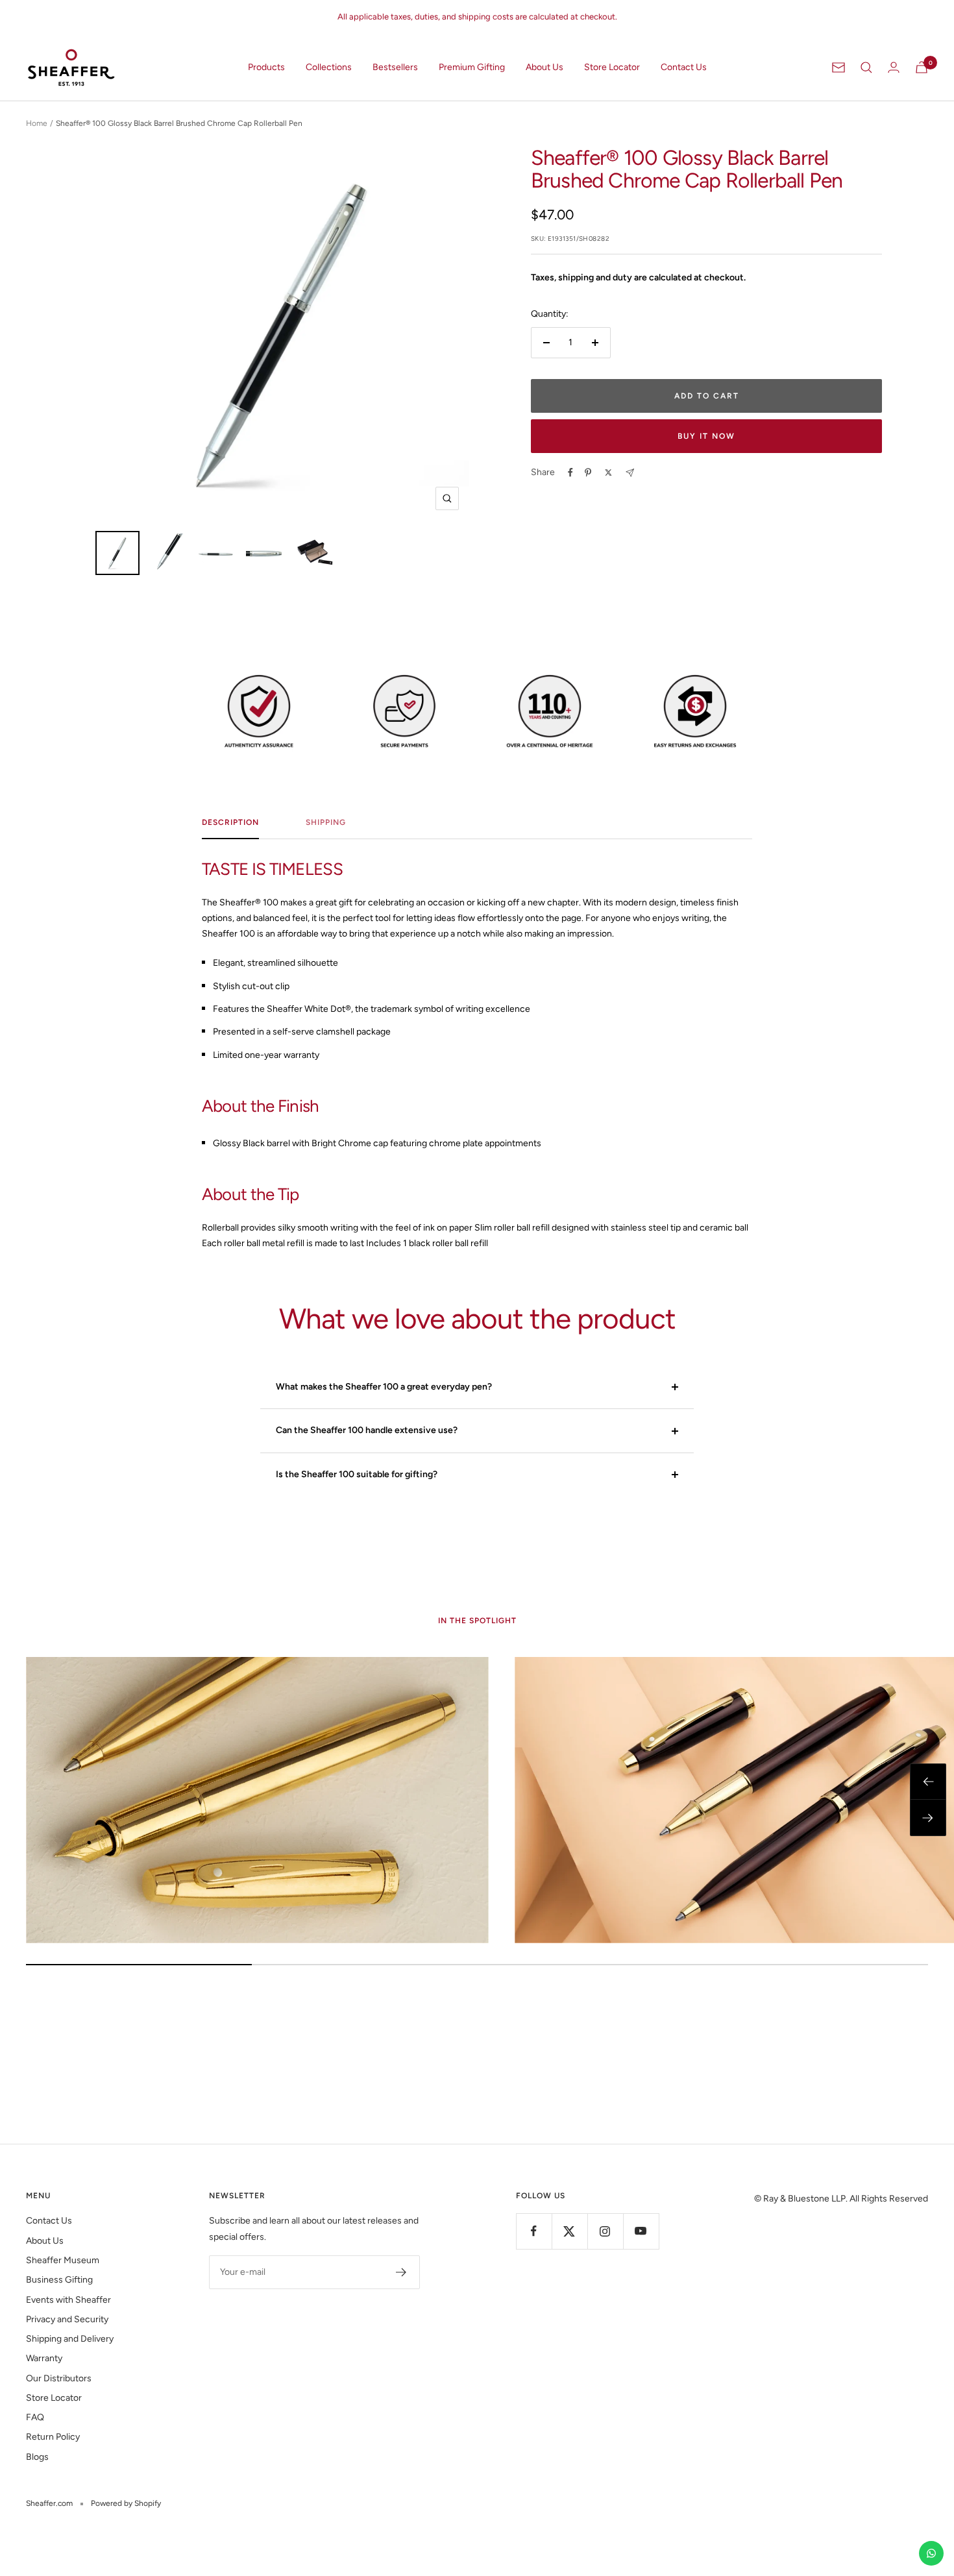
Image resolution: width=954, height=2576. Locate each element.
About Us (544, 67)
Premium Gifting (472, 67)
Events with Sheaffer (68, 2300)
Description (230, 822)
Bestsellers (395, 67)
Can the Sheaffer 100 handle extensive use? (367, 1430)
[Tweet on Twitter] (608, 472)
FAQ (35, 2417)
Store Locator (612, 67)
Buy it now (706, 436)
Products (266, 67)
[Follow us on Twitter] (569, 2231)
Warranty (44, 2358)
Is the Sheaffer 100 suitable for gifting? (357, 1474)
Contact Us (684, 67)
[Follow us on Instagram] (605, 2231)
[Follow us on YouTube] (641, 2231)
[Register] (401, 2272)
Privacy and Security (67, 2319)
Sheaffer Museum (63, 2260)
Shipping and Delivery (70, 2339)
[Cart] (922, 67)
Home (37, 123)
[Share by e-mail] (630, 473)
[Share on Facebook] (570, 472)
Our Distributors (59, 2378)
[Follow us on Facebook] (534, 2231)
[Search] (866, 67)
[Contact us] (931, 2553)
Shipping (326, 822)
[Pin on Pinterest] (588, 472)
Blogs (37, 2457)
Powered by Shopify (126, 2503)
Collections (329, 67)
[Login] (894, 67)
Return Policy (53, 2437)
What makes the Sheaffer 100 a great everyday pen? (384, 1387)
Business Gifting (59, 2280)
